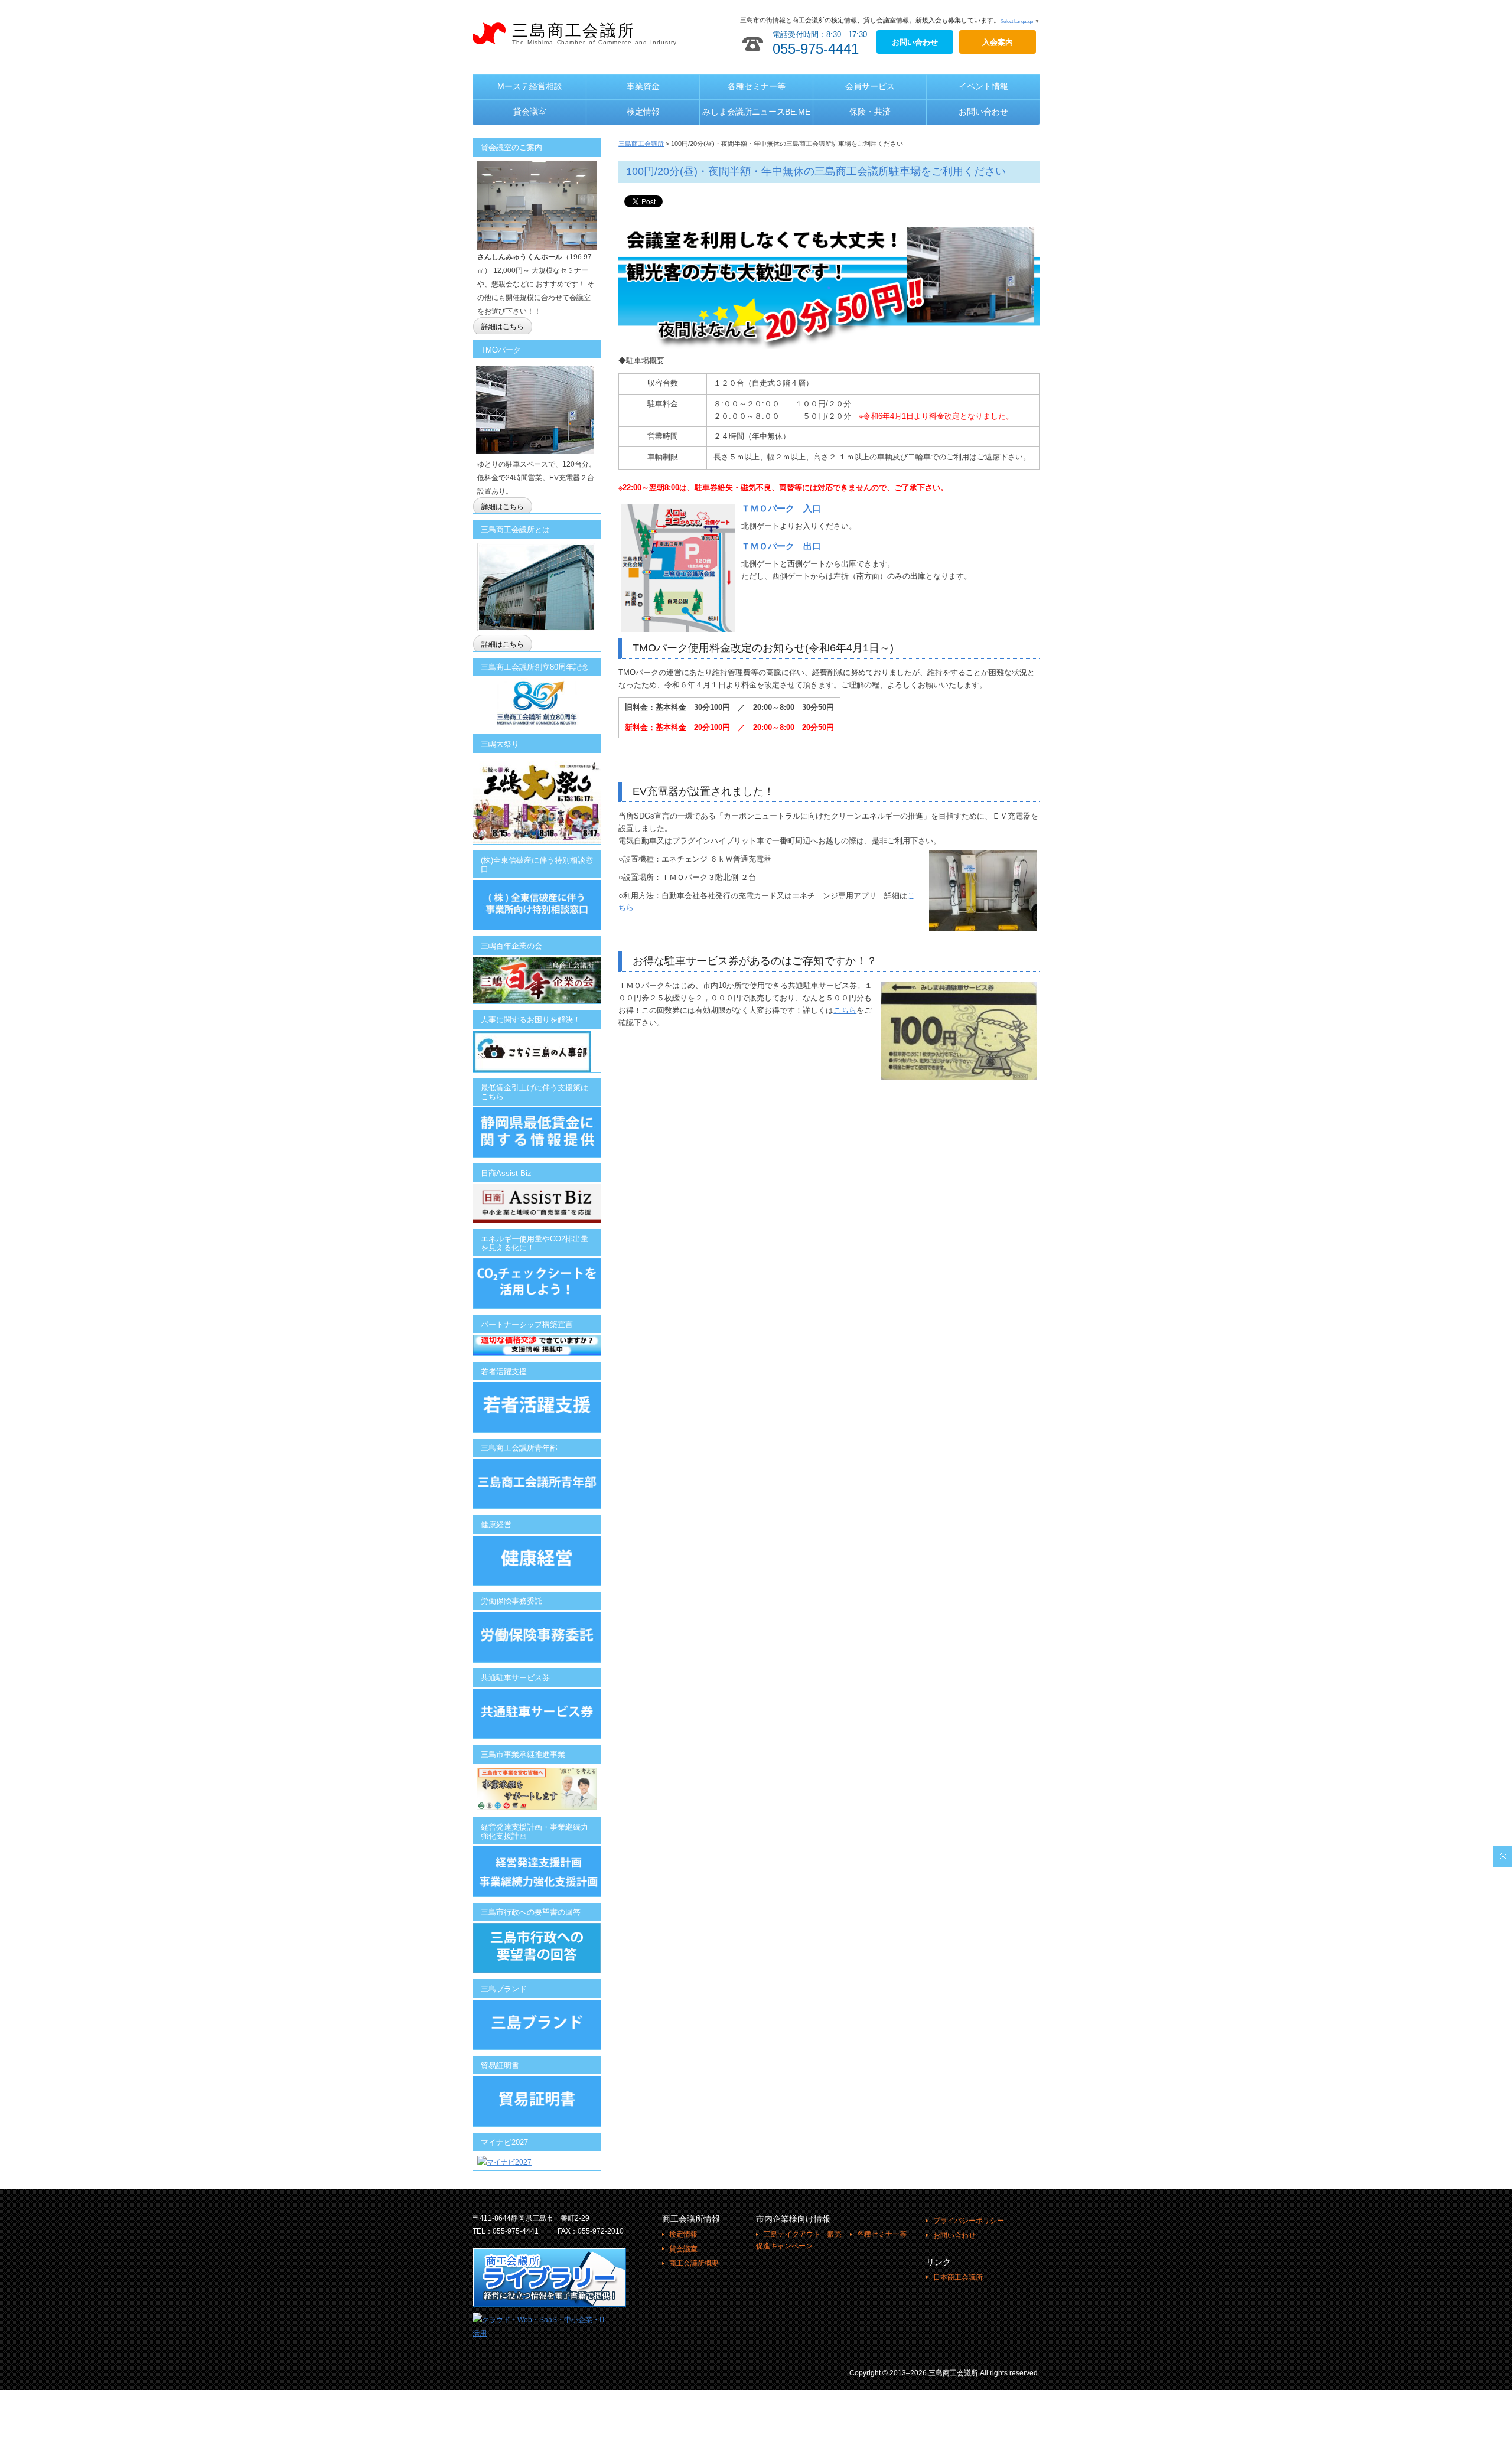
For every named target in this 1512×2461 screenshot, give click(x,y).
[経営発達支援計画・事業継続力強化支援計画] (537, 1853)
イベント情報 (983, 86)
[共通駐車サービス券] (537, 1695)
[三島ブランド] (537, 2025)
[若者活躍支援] (537, 1407)
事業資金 (643, 86)
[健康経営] (537, 1560)
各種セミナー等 (757, 86)
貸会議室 (530, 112)
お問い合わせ (983, 112)
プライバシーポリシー (969, 2221)
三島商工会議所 (594, 34)
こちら (845, 1011)
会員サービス (870, 86)
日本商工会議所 (958, 2277)
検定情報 (643, 112)
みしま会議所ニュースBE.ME (756, 112)
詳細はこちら (503, 327)
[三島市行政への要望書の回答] (537, 1948)
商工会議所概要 (694, 2263)
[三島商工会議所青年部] (537, 1484)
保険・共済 (870, 112)
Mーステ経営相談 (530, 86)
